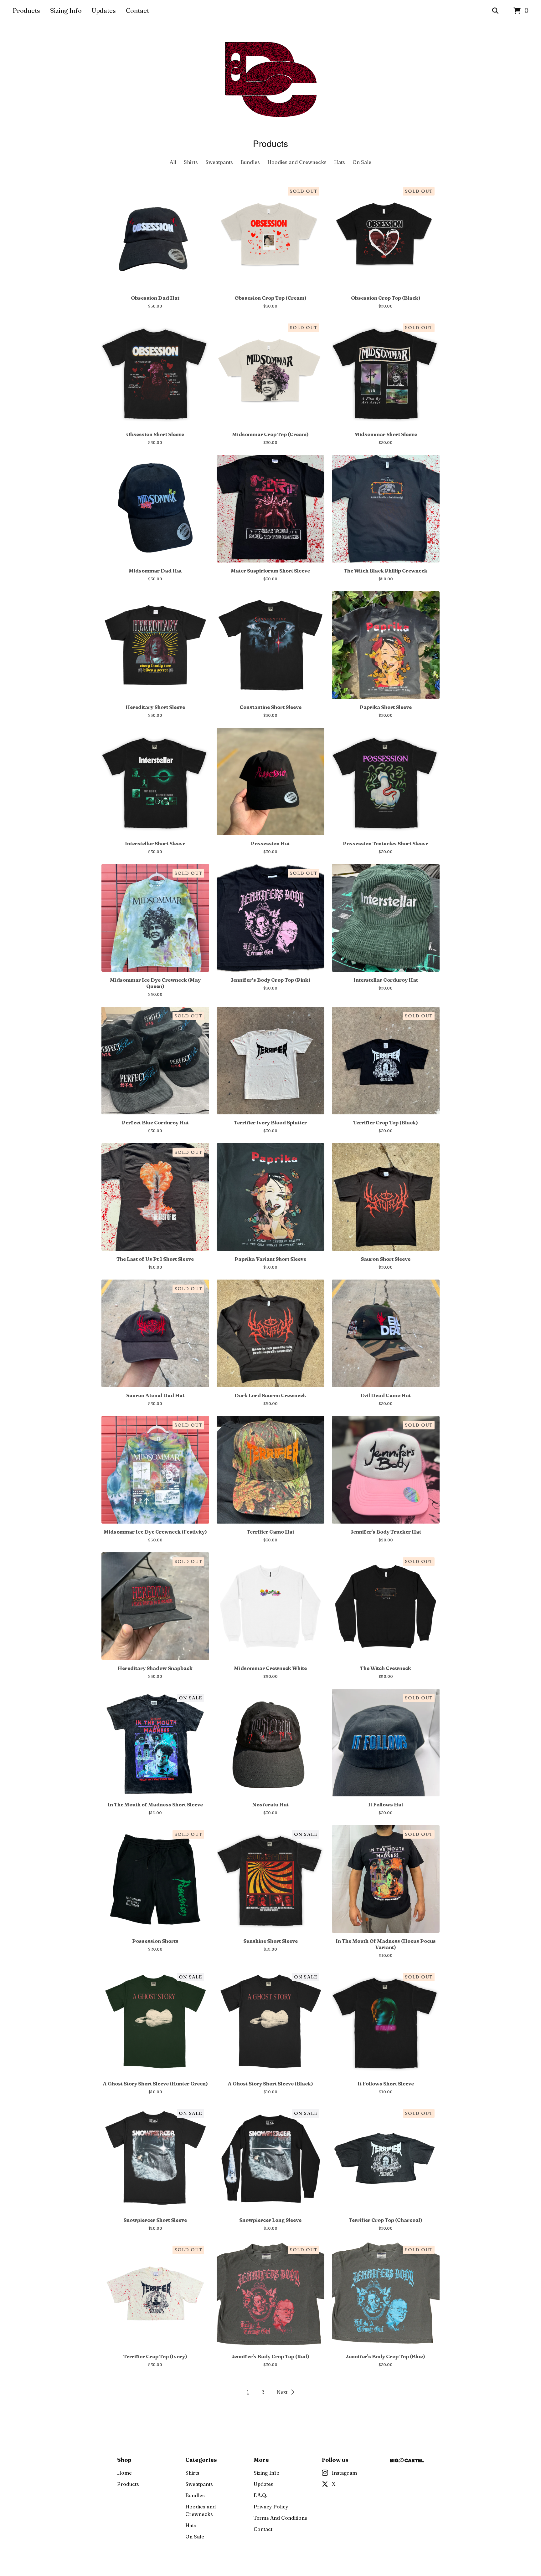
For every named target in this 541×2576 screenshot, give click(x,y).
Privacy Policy (271, 2507)
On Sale (362, 162)
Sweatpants (219, 162)
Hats (340, 162)
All (173, 162)
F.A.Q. (260, 2495)
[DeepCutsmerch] (271, 79)
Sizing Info (66, 10)
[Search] (495, 11)
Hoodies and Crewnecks (297, 162)
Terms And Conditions (280, 2518)
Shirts (191, 162)
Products (26, 10)
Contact (137, 10)
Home (124, 2473)
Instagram (344, 2473)
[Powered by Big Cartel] (407, 2460)
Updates (104, 10)
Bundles (250, 162)
